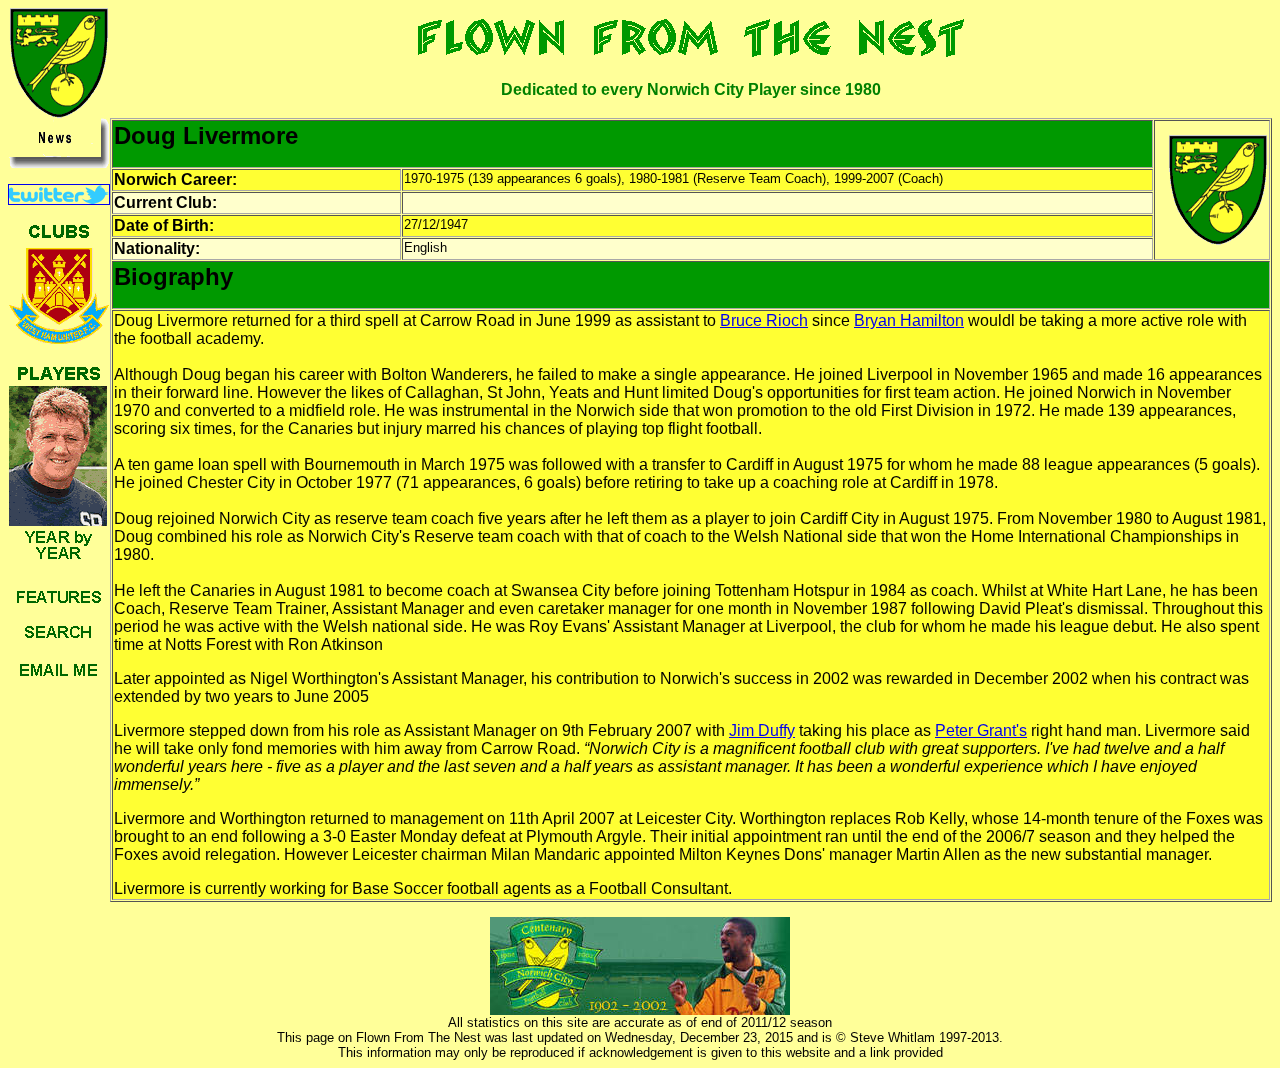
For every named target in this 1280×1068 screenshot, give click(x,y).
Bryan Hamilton (909, 320)
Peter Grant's (981, 730)
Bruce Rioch (764, 320)
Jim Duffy (762, 730)
